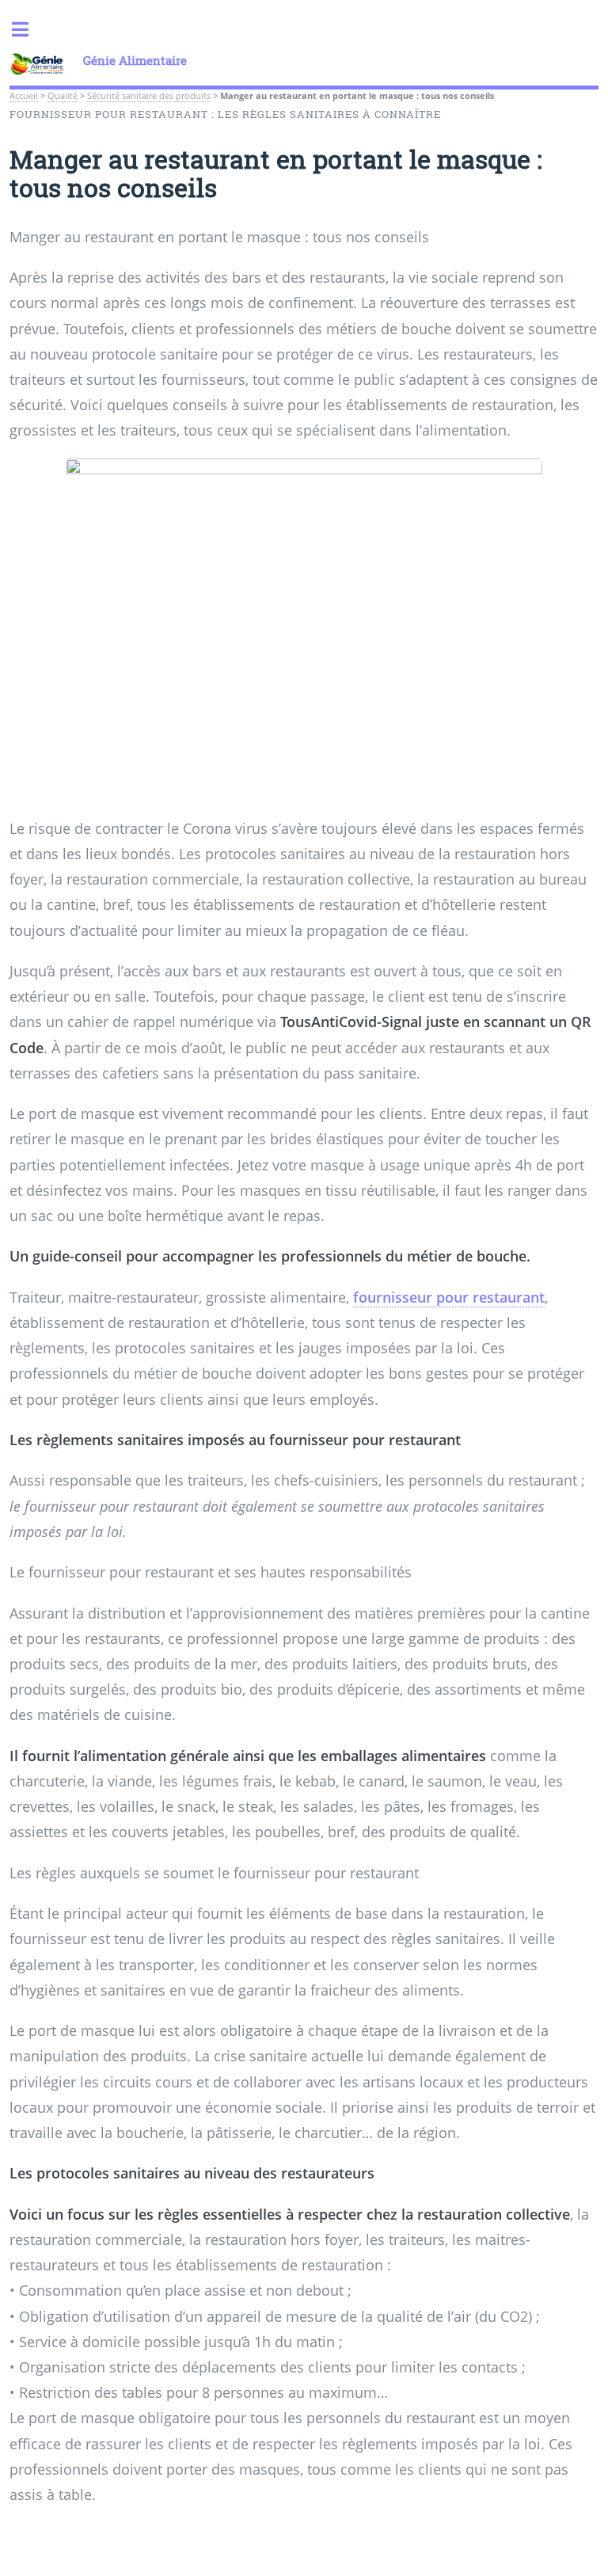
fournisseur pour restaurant (449, 1297)
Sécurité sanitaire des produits (149, 96)
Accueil (24, 96)
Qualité (63, 96)
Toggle (28, 30)
